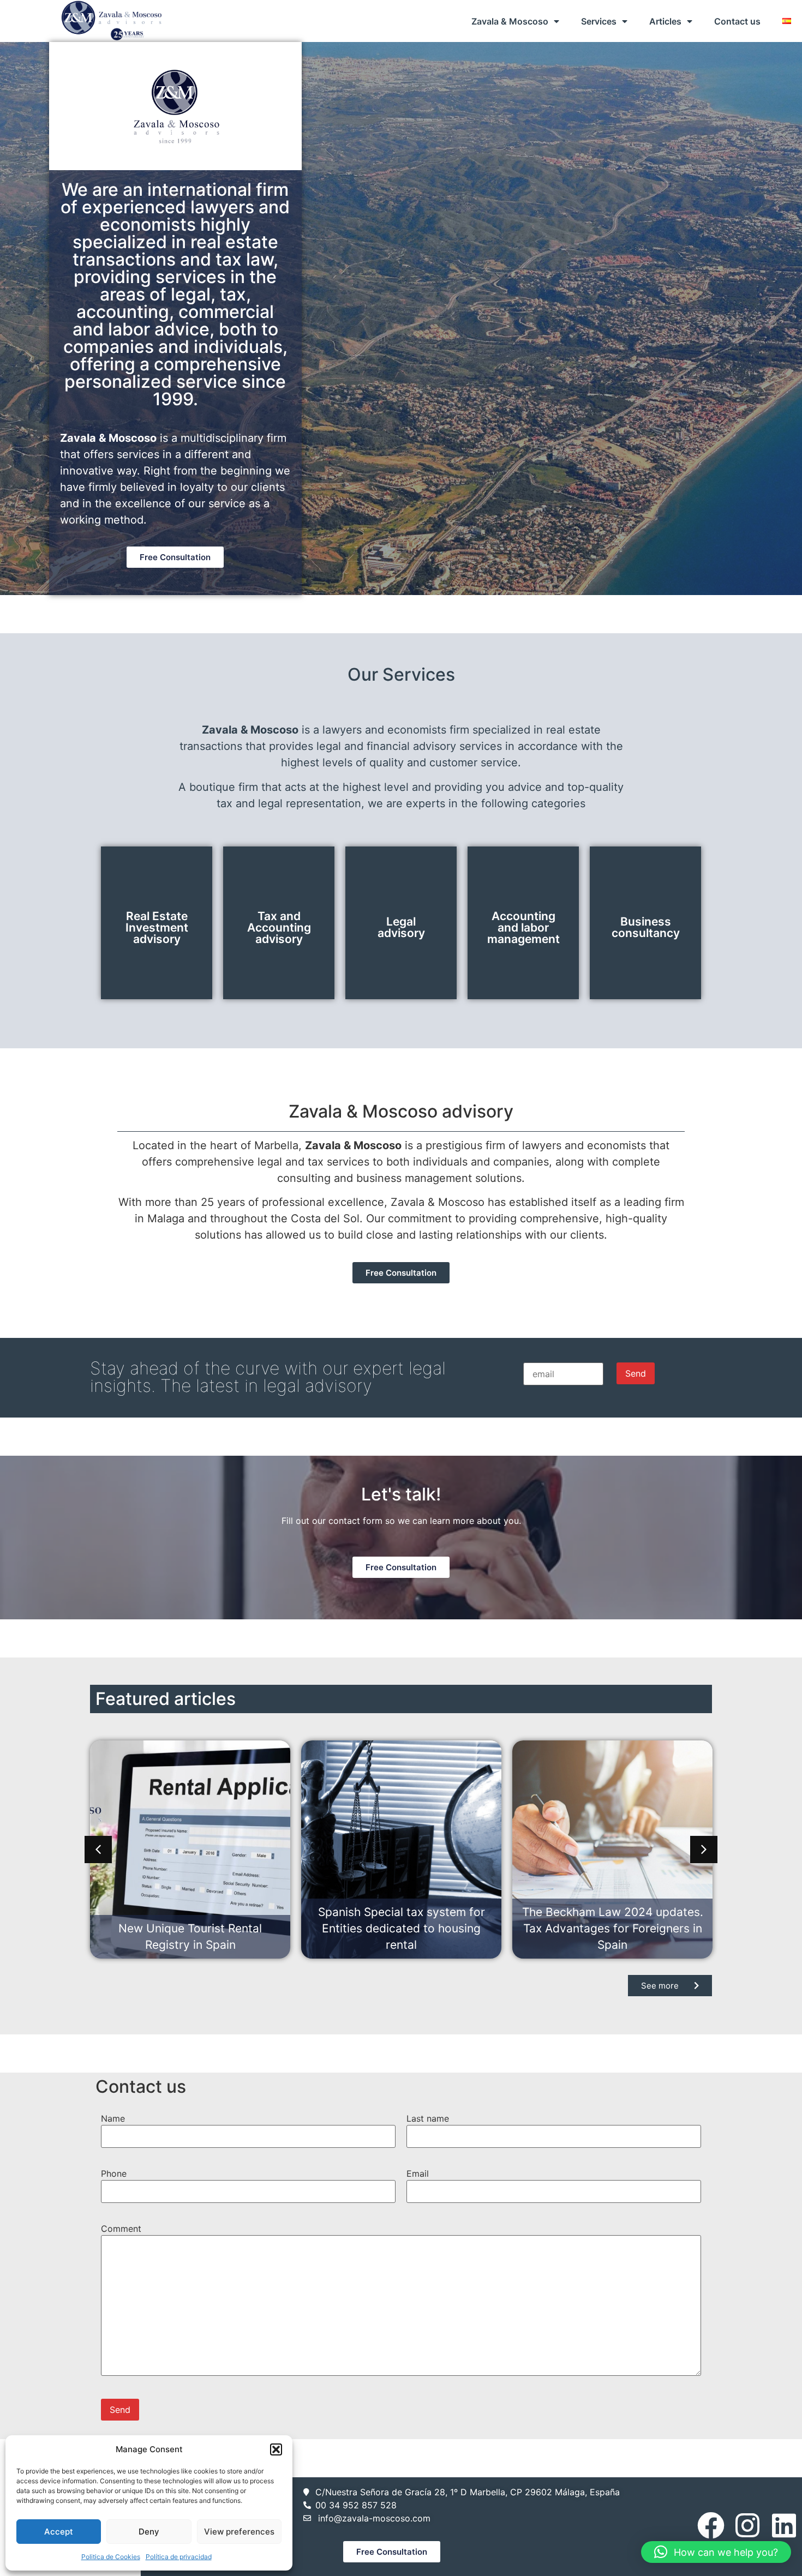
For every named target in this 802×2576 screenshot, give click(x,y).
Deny (149, 2532)
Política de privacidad (179, 2557)
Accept (59, 2532)
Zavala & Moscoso (510, 21)
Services (599, 21)
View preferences (239, 2532)
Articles (665, 21)
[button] (276, 2449)
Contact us (737, 21)
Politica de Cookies (111, 2557)
